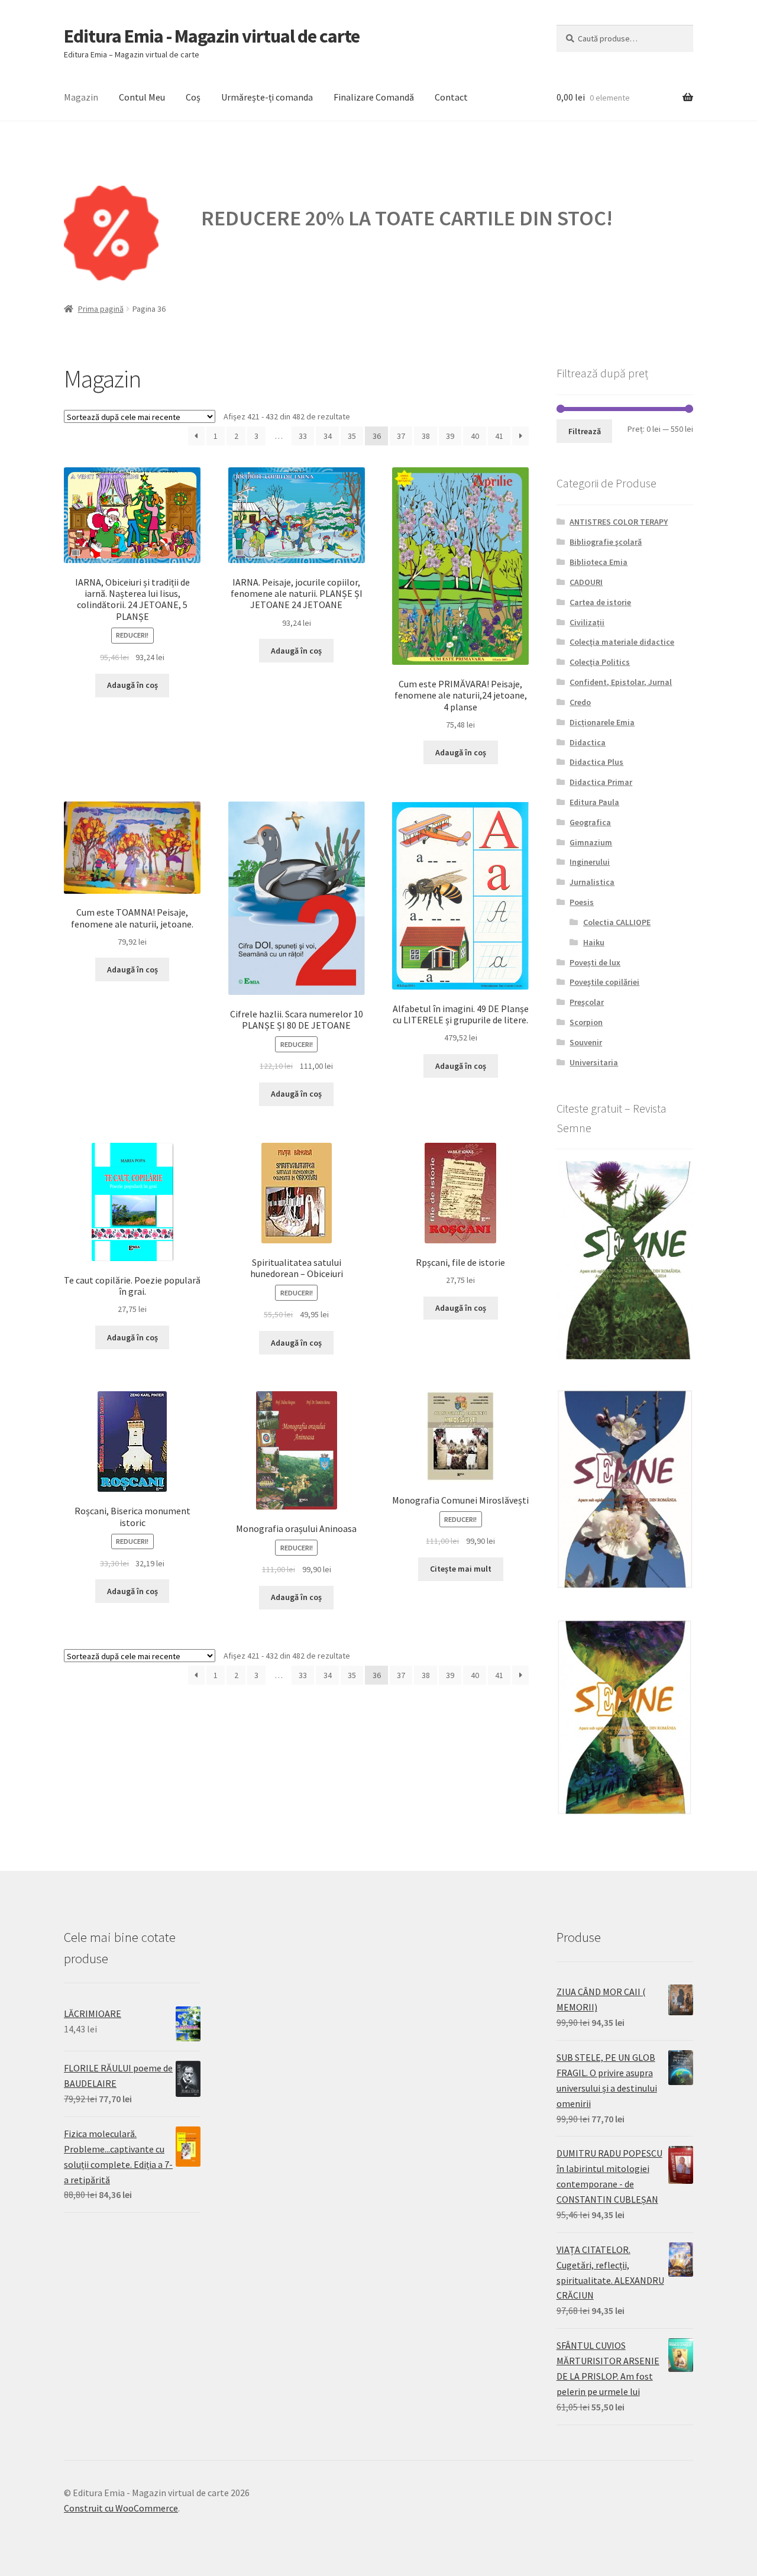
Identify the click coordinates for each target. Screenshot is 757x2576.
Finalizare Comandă (374, 97)
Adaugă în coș (132, 685)
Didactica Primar (601, 782)
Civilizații (587, 622)
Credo (580, 702)
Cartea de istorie (600, 602)
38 (426, 436)
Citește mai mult (461, 1569)
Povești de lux (595, 962)
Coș (193, 97)
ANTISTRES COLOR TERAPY (619, 522)
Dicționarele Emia (602, 722)
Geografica (590, 822)
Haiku (594, 942)
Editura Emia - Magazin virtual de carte (212, 36)
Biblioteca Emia (599, 562)
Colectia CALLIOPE (617, 922)
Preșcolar (587, 1002)
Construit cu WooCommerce (121, 2508)
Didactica (588, 742)
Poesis (582, 902)
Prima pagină (101, 309)
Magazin (81, 97)
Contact (451, 97)
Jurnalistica (592, 882)
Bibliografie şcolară (606, 542)
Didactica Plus (596, 762)
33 (303, 436)
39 (450, 436)
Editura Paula (594, 802)
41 (499, 436)
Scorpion (586, 1022)
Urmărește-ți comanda (267, 97)
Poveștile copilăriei (604, 982)
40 (475, 436)
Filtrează (585, 431)
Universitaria (594, 1062)
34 (328, 436)
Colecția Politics (600, 662)
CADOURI (586, 582)
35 (352, 436)
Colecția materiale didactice (622, 642)
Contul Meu (142, 97)
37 (401, 436)
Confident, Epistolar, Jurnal (621, 682)
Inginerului (590, 862)
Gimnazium (591, 842)
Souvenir (586, 1042)
